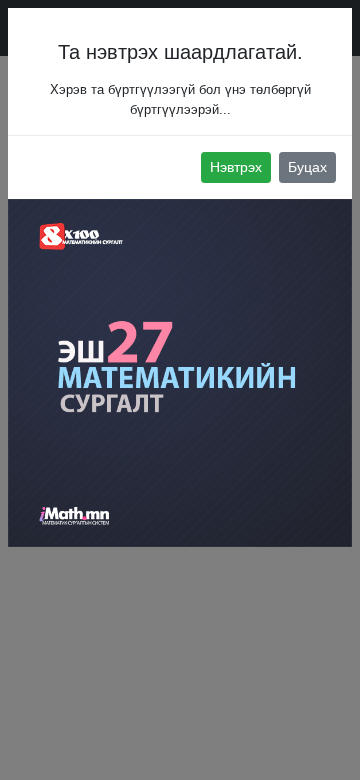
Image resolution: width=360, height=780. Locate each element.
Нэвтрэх (236, 167)
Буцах (307, 167)
